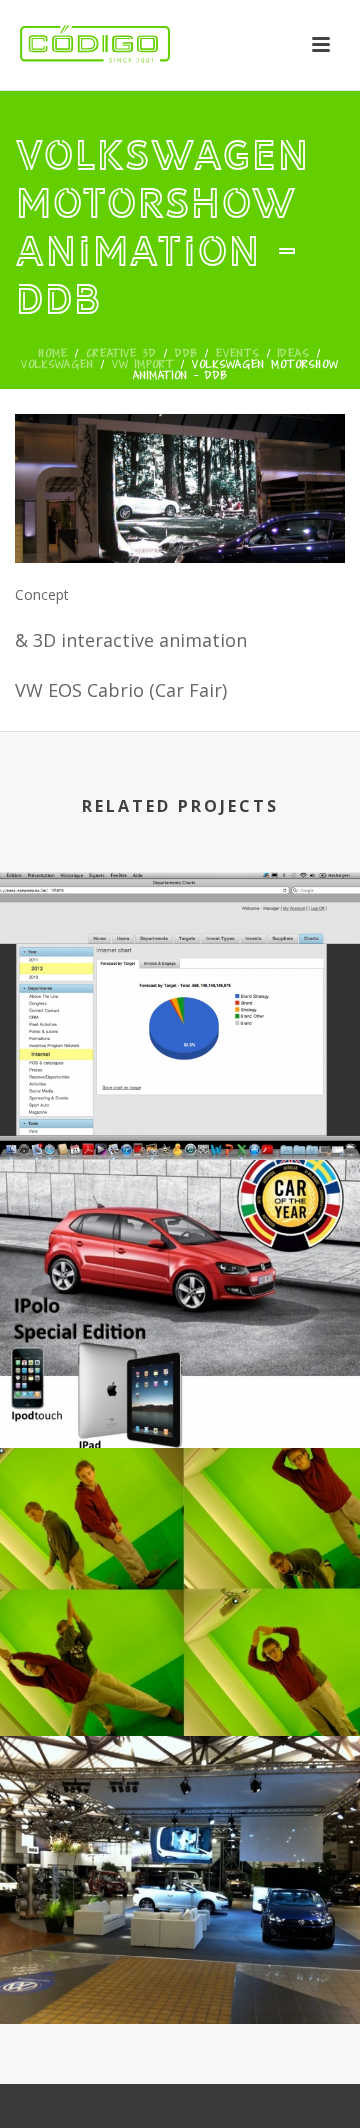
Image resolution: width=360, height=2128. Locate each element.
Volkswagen (57, 364)
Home (53, 353)
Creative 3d (121, 353)
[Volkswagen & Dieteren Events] (180, 962)
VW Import (143, 364)
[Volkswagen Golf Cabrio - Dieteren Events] (180, 1826)
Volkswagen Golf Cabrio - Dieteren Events (180, 1967)
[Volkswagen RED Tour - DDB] (180, 1538)
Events (238, 353)
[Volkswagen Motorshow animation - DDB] (180, 486)
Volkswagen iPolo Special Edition (180, 1405)
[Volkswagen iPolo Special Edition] (180, 1250)
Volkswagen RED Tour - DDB (180, 1693)
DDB (186, 353)
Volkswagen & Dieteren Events (180, 1117)
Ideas (294, 353)
